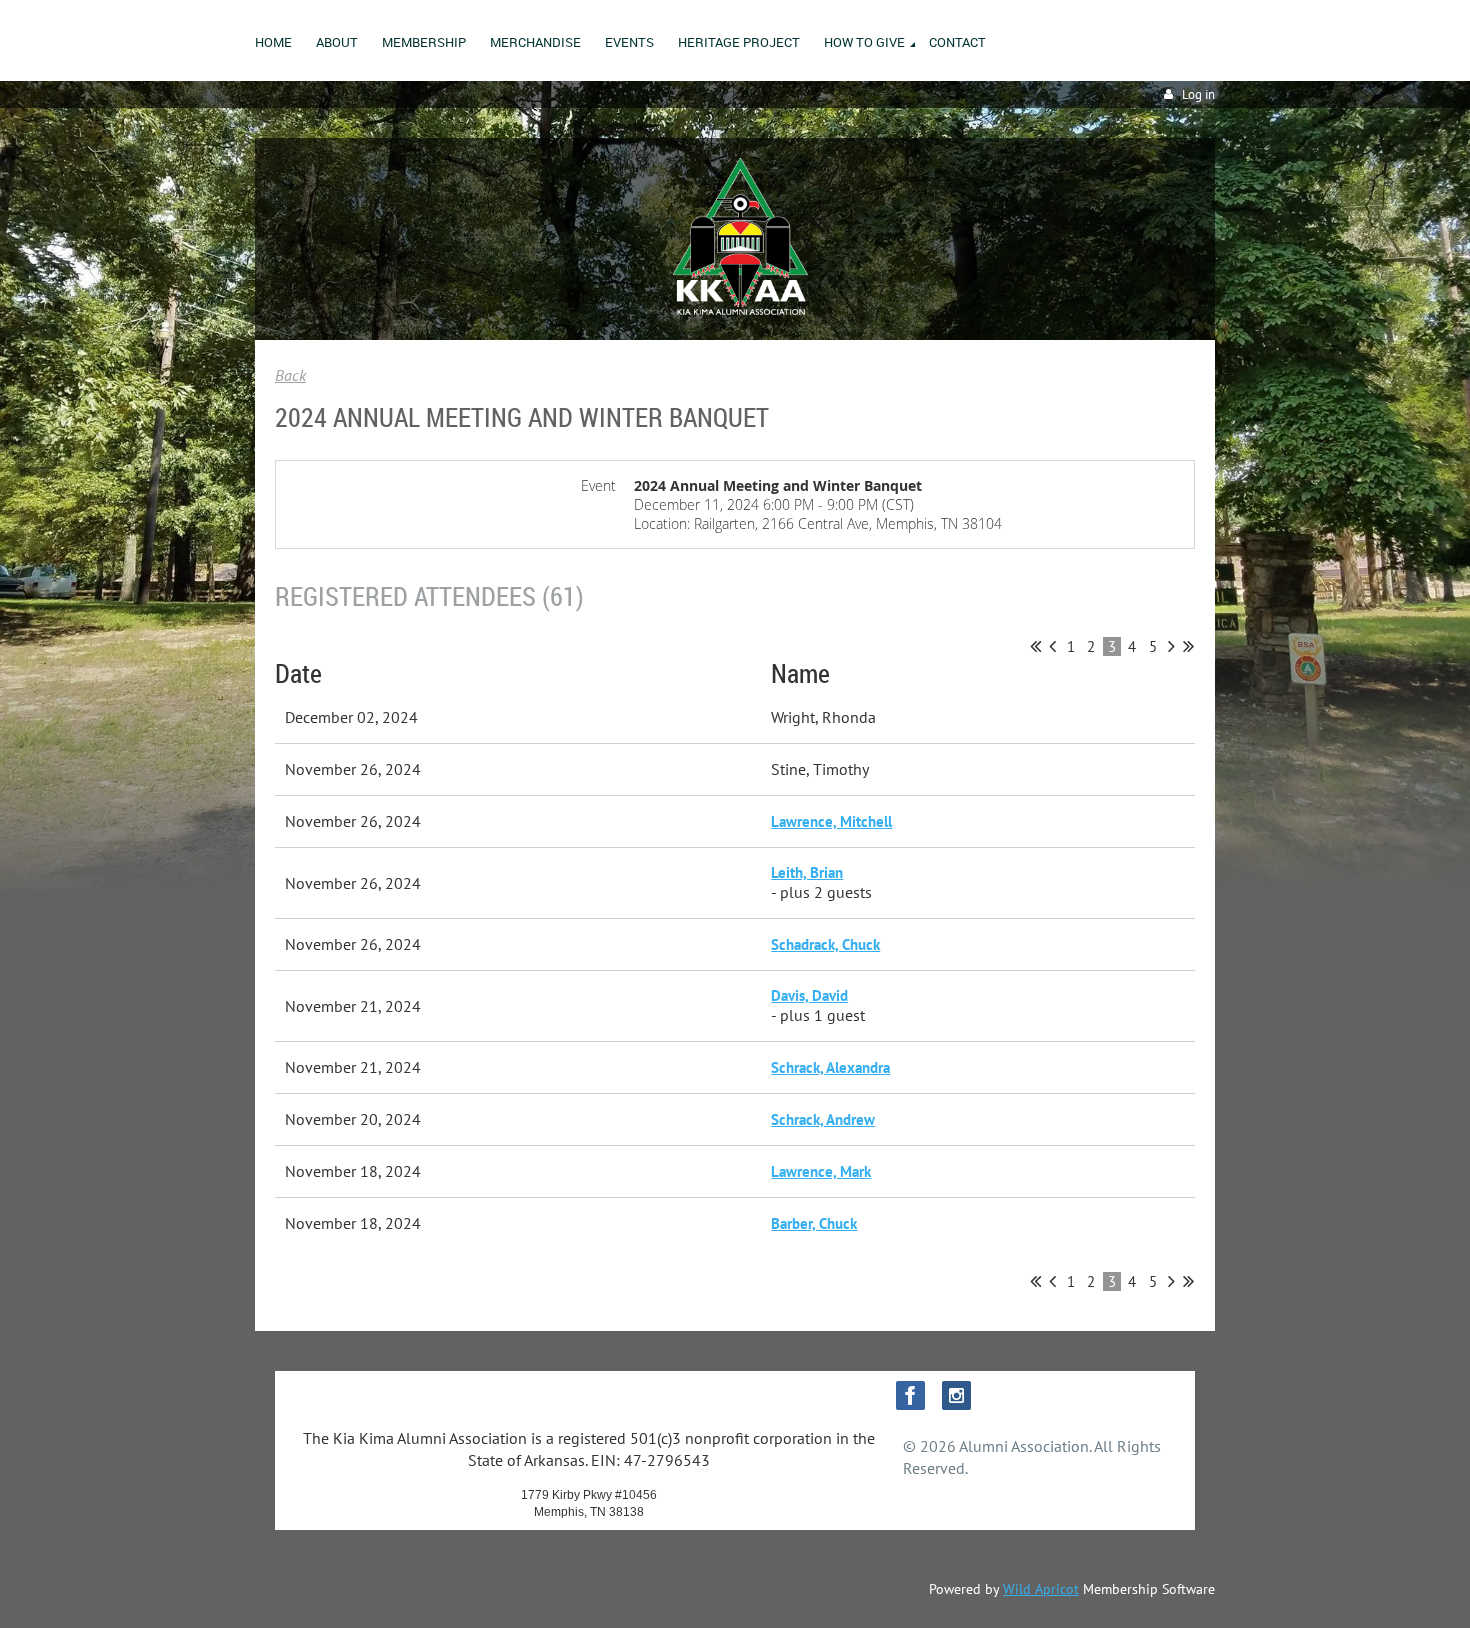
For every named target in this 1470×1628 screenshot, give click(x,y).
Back (290, 375)
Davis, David (809, 995)
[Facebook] (910, 1395)
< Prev (1052, 646)
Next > (1171, 646)
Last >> (1188, 646)
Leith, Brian (807, 872)
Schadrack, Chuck (825, 944)
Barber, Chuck (814, 1223)
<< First (1035, 646)
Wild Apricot (1041, 1589)
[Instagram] (956, 1395)
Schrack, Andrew (823, 1119)
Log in (1198, 94)
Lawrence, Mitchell (831, 821)
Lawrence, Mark (821, 1171)
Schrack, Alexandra (830, 1067)
